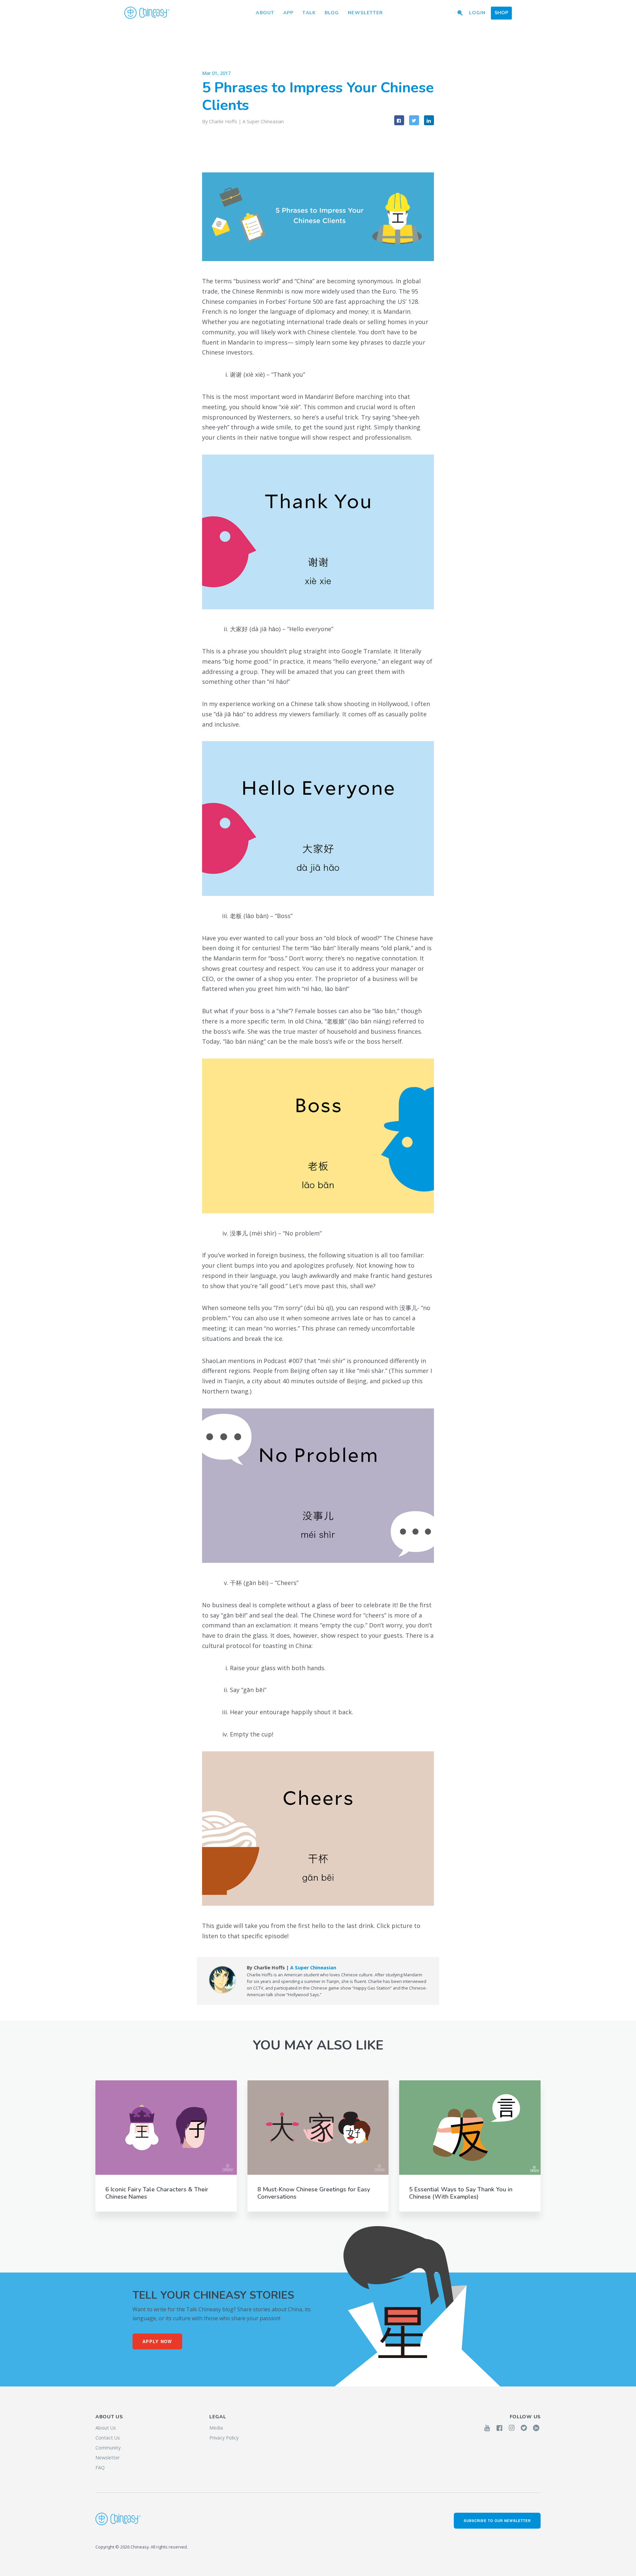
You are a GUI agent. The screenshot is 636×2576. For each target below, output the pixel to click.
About (265, 13)
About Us (106, 2428)
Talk (309, 13)
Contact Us (108, 2438)
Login (477, 13)
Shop (501, 13)
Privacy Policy (224, 2438)
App (288, 13)
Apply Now (157, 2341)
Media (216, 2428)
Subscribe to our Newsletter (497, 2521)
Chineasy (147, 13)
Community (108, 2448)
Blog (332, 13)
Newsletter (365, 13)
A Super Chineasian (263, 121)
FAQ (100, 2467)
